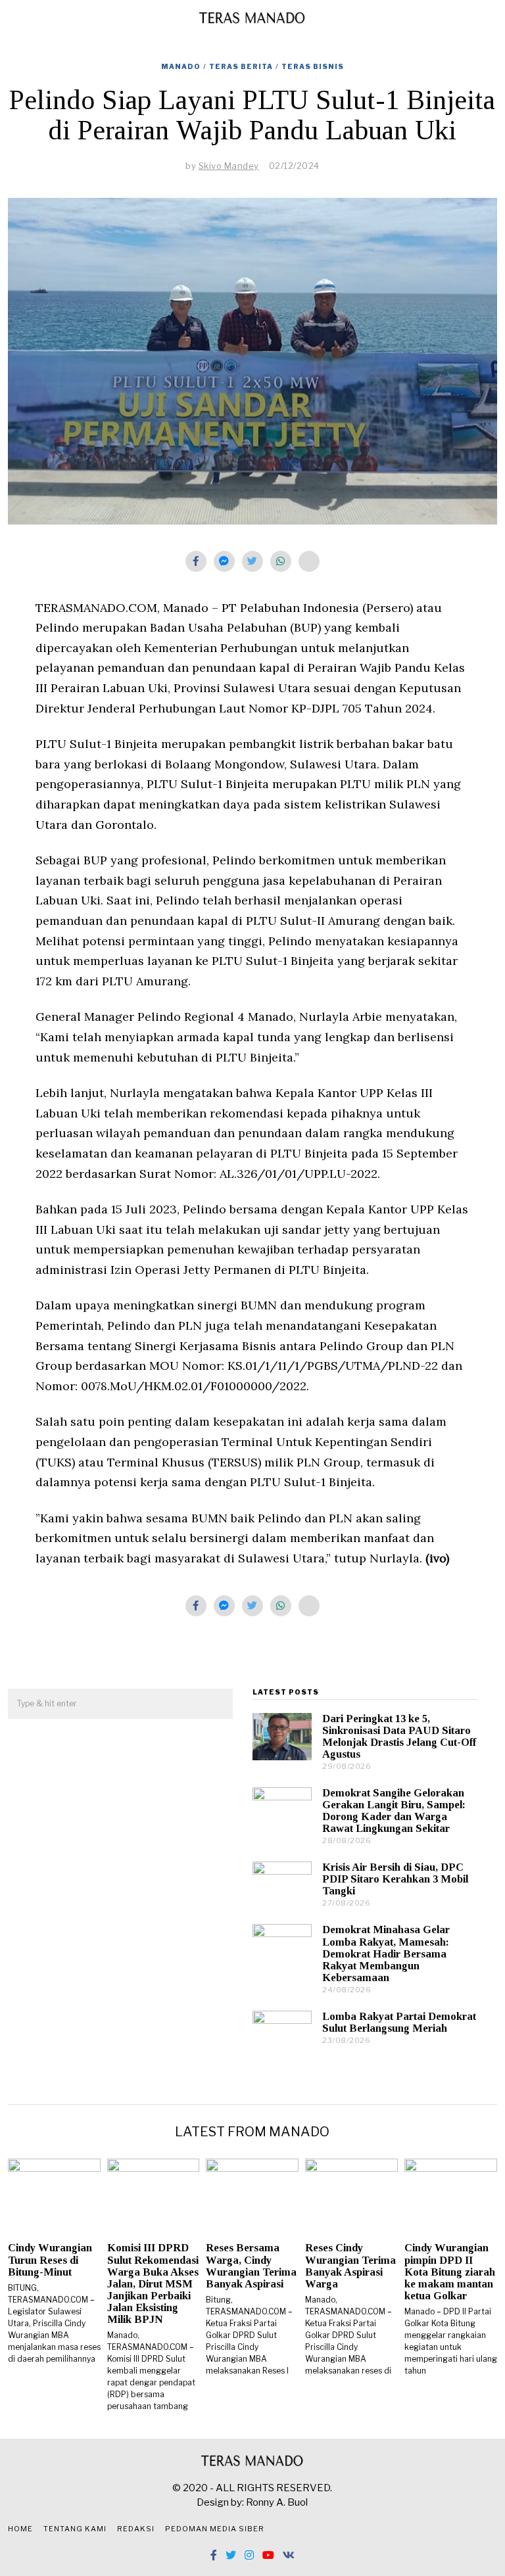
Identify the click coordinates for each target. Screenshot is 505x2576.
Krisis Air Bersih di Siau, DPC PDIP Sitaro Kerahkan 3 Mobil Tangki (395, 1879)
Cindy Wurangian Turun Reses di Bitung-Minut (50, 2260)
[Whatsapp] (281, 561)
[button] (217, 1704)
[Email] (309, 561)
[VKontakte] (289, 2555)
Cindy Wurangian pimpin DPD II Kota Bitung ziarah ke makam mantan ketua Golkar (450, 2272)
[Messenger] (224, 561)
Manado (181, 66)
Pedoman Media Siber (215, 2529)
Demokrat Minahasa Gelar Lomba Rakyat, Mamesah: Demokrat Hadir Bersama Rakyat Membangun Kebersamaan (386, 1954)
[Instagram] (249, 2555)
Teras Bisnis (313, 66)
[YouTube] (268, 2555)
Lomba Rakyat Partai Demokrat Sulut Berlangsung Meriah (399, 2022)
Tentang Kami (75, 2529)
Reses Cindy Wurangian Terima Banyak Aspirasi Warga (350, 2265)
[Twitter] (252, 561)
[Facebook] (196, 561)
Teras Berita (241, 66)
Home (20, 2529)
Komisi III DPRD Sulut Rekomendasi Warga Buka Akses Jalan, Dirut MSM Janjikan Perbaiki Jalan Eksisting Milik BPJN (153, 2283)
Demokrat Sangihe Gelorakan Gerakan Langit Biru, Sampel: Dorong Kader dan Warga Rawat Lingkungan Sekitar (394, 1811)
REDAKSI (136, 2529)
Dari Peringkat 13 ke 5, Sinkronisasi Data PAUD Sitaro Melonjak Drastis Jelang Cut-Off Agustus (399, 1736)
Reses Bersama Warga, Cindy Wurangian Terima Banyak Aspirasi (251, 2265)
